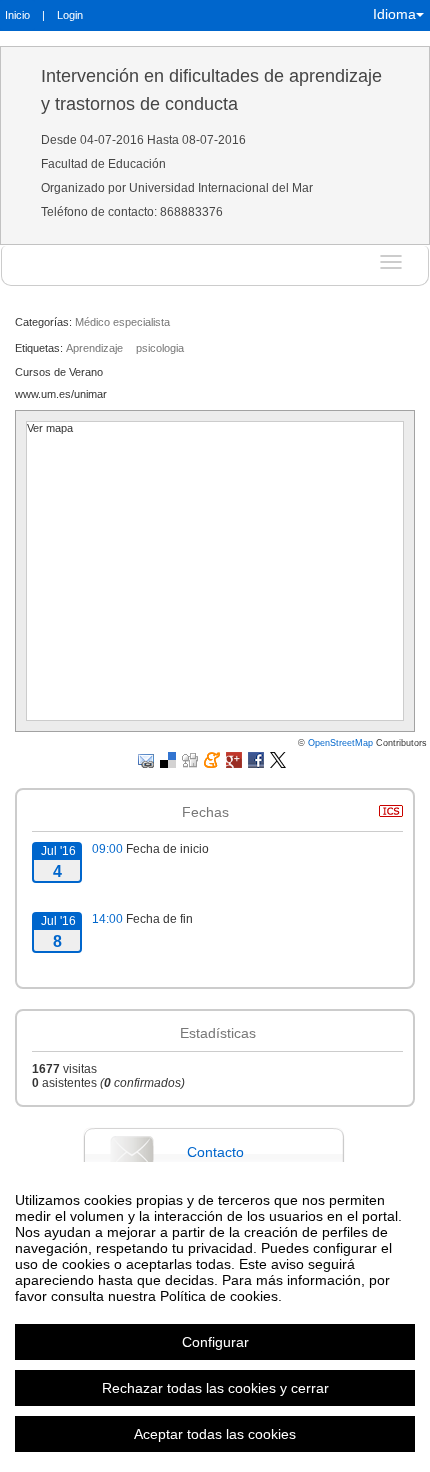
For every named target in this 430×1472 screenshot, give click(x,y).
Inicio (17, 15)
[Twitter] (278, 759)
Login (70, 15)
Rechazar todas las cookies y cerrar (215, 1388)
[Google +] (234, 759)
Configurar (215, 1342)
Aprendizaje (94, 348)
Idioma (394, 14)
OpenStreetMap (340, 743)
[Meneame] (212, 759)
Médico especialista (122, 322)
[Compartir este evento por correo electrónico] (146, 759)
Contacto (215, 1152)
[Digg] (190, 759)
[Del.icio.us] (168, 759)
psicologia (160, 348)
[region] (215, 1317)
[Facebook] (256, 759)
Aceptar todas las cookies (215, 1434)
